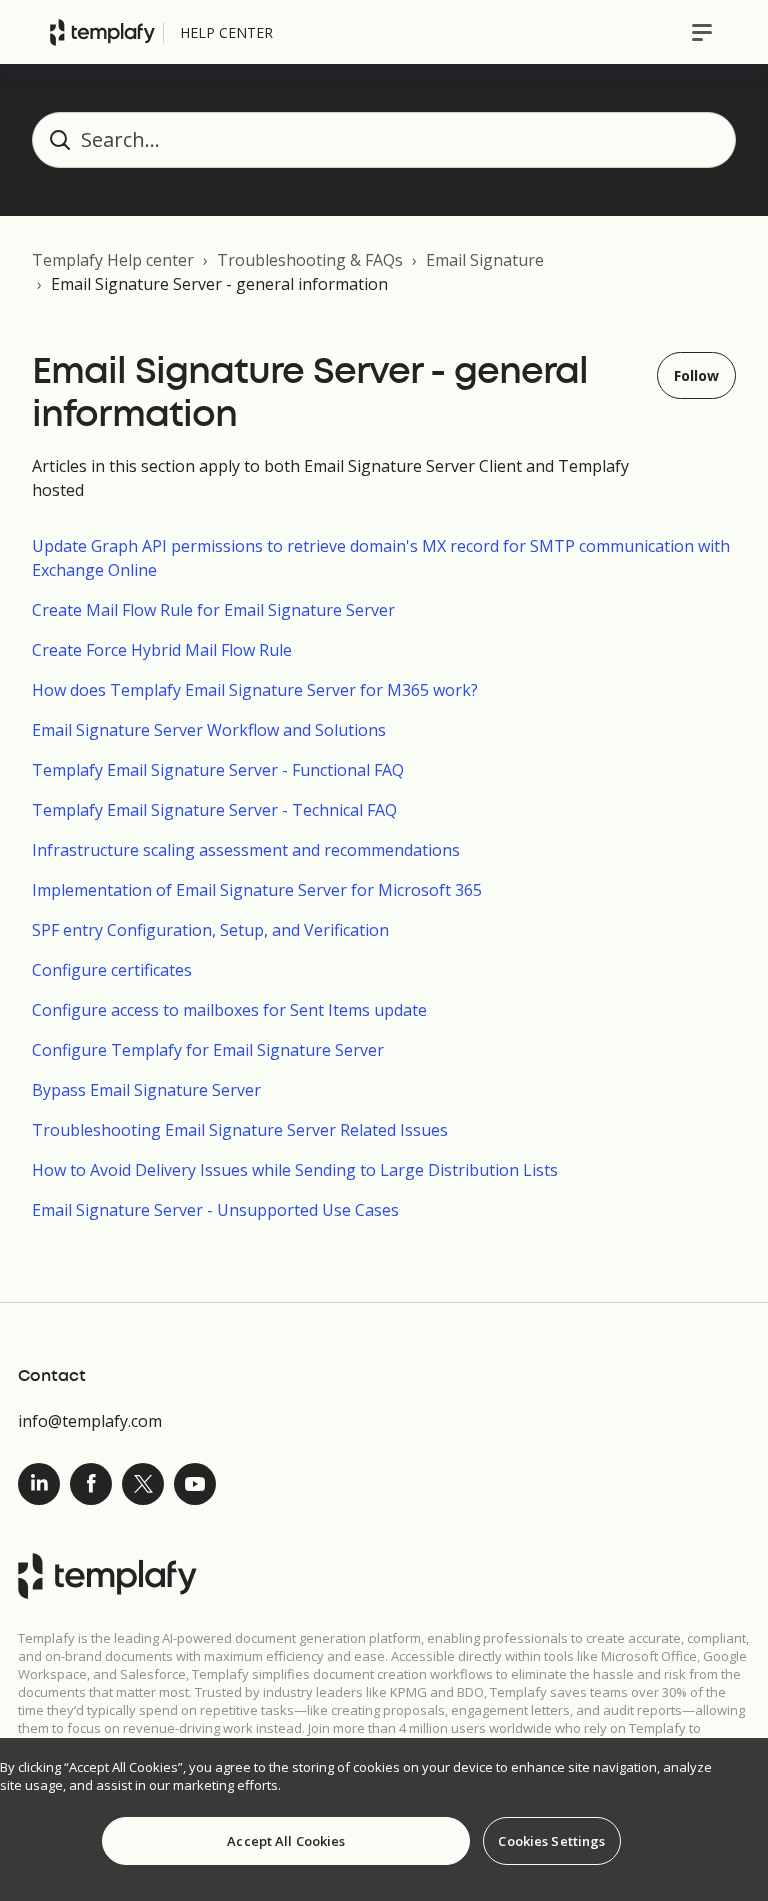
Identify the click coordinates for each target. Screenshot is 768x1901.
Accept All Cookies (286, 1841)
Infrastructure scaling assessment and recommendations (246, 850)
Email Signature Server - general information (219, 284)
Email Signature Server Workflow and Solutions (209, 730)
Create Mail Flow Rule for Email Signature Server (213, 610)
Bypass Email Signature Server (146, 1090)
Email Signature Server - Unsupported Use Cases (215, 1210)
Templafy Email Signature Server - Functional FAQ (218, 770)
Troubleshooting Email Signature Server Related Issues (240, 1130)
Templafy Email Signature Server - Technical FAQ (214, 810)
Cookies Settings (551, 1841)
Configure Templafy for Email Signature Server (208, 1050)
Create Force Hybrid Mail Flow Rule (162, 650)
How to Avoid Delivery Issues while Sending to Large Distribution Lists (295, 1170)
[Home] (102, 32)
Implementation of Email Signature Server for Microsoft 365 (257, 890)
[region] (384, 1819)
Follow (696, 375)
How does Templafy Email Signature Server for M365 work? (255, 690)
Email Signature (485, 260)
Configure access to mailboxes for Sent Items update (229, 1010)
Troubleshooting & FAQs (310, 260)
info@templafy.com (90, 1421)
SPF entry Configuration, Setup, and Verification (210, 930)
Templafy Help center (113, 260)
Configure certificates (112, 970)
